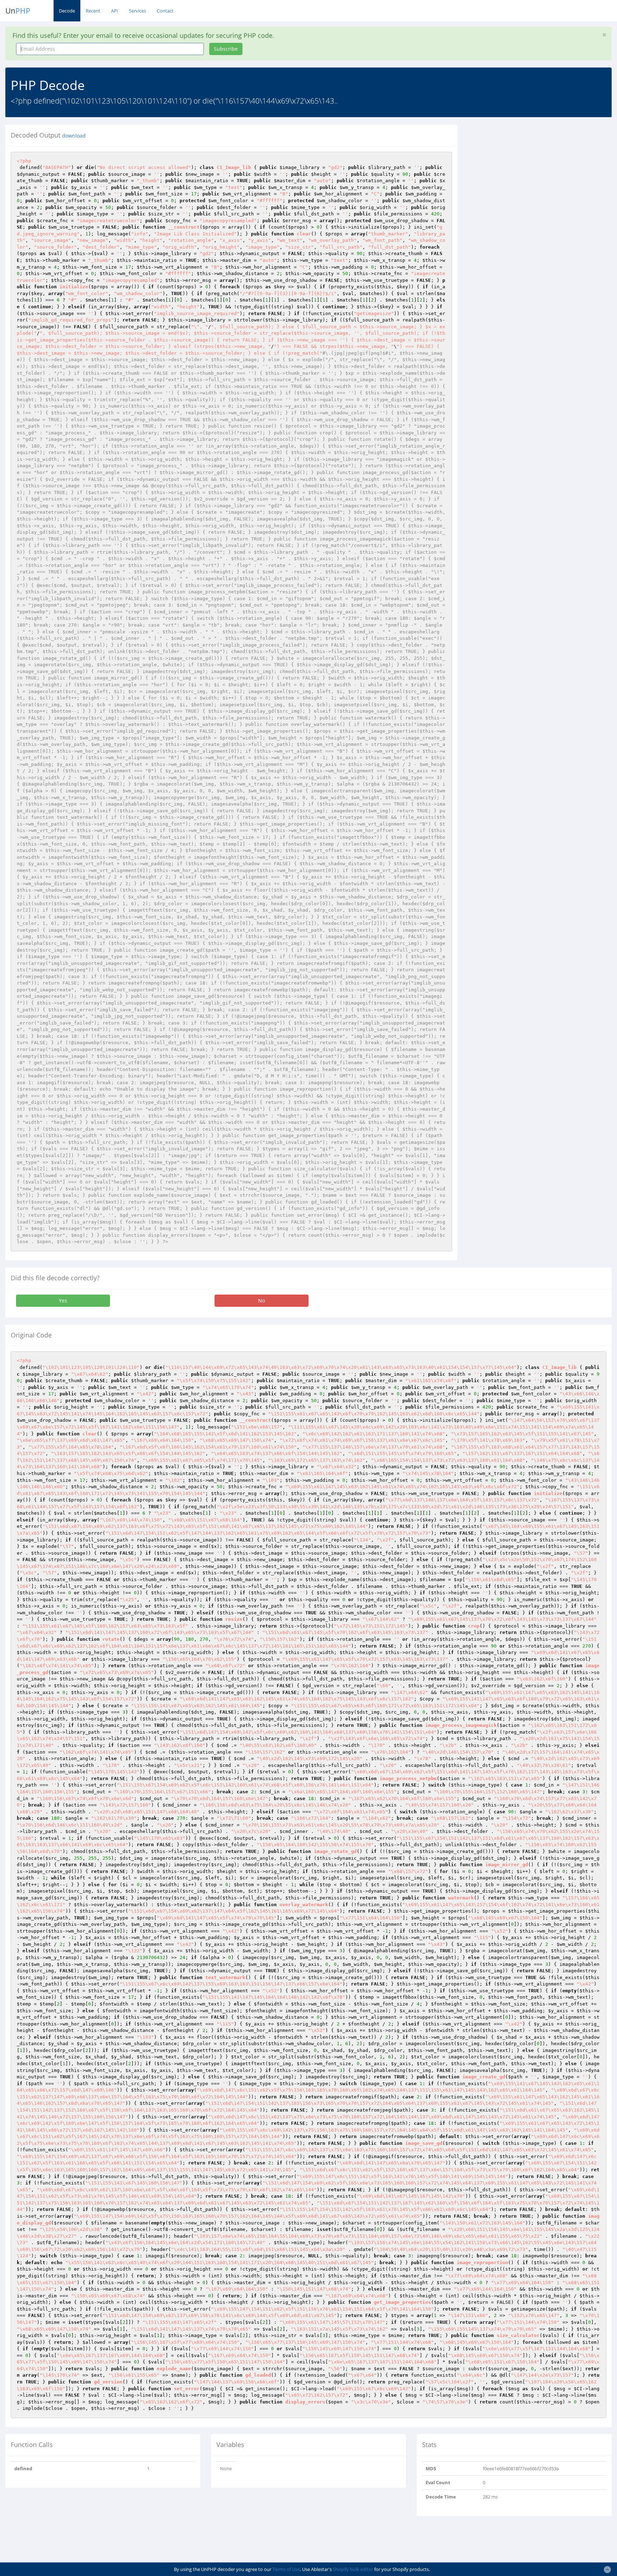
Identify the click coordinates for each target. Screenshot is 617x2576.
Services (137, 11)
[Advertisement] (528, 175)
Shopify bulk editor (353, 2569)
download (74, 136)
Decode (67, 11)
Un (18, 11)
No (262, 1301)
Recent (93, 11)
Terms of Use (286, 2569)
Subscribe (226, 49)
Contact (165, 11)
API (115, 11)
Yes (63, 1301)
